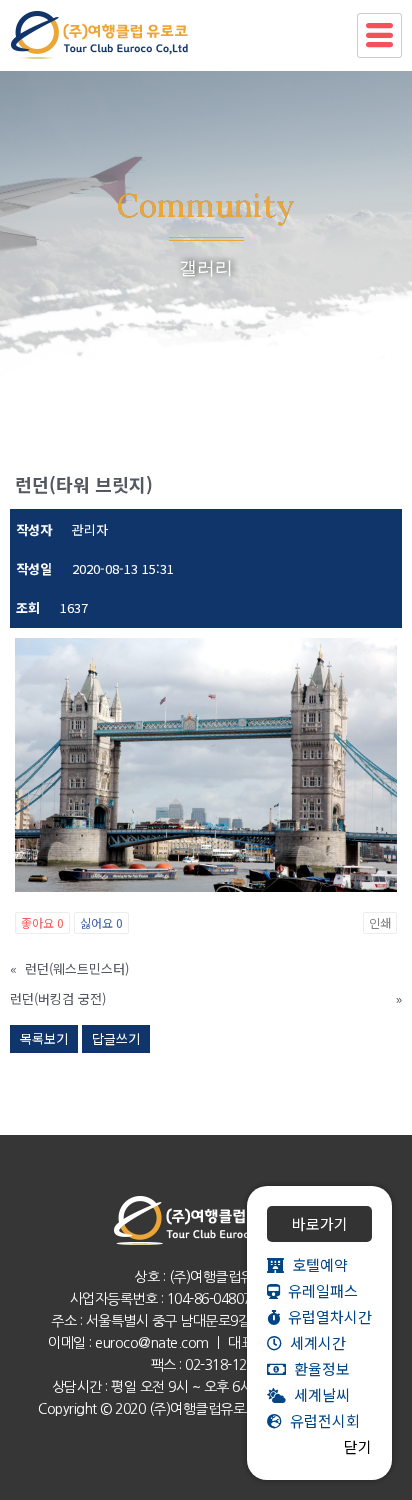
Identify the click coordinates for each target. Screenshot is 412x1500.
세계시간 (314, 1342)
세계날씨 (318, 1394)
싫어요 (101, 922)
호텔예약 (316, 1264)
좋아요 (42, 922)
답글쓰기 (116, 1038)
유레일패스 (319, 1290)
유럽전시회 (321, 1420)
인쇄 (380, 922)
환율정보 (318, 1368)
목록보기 (44, 1038)
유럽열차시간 (326, 1316)
